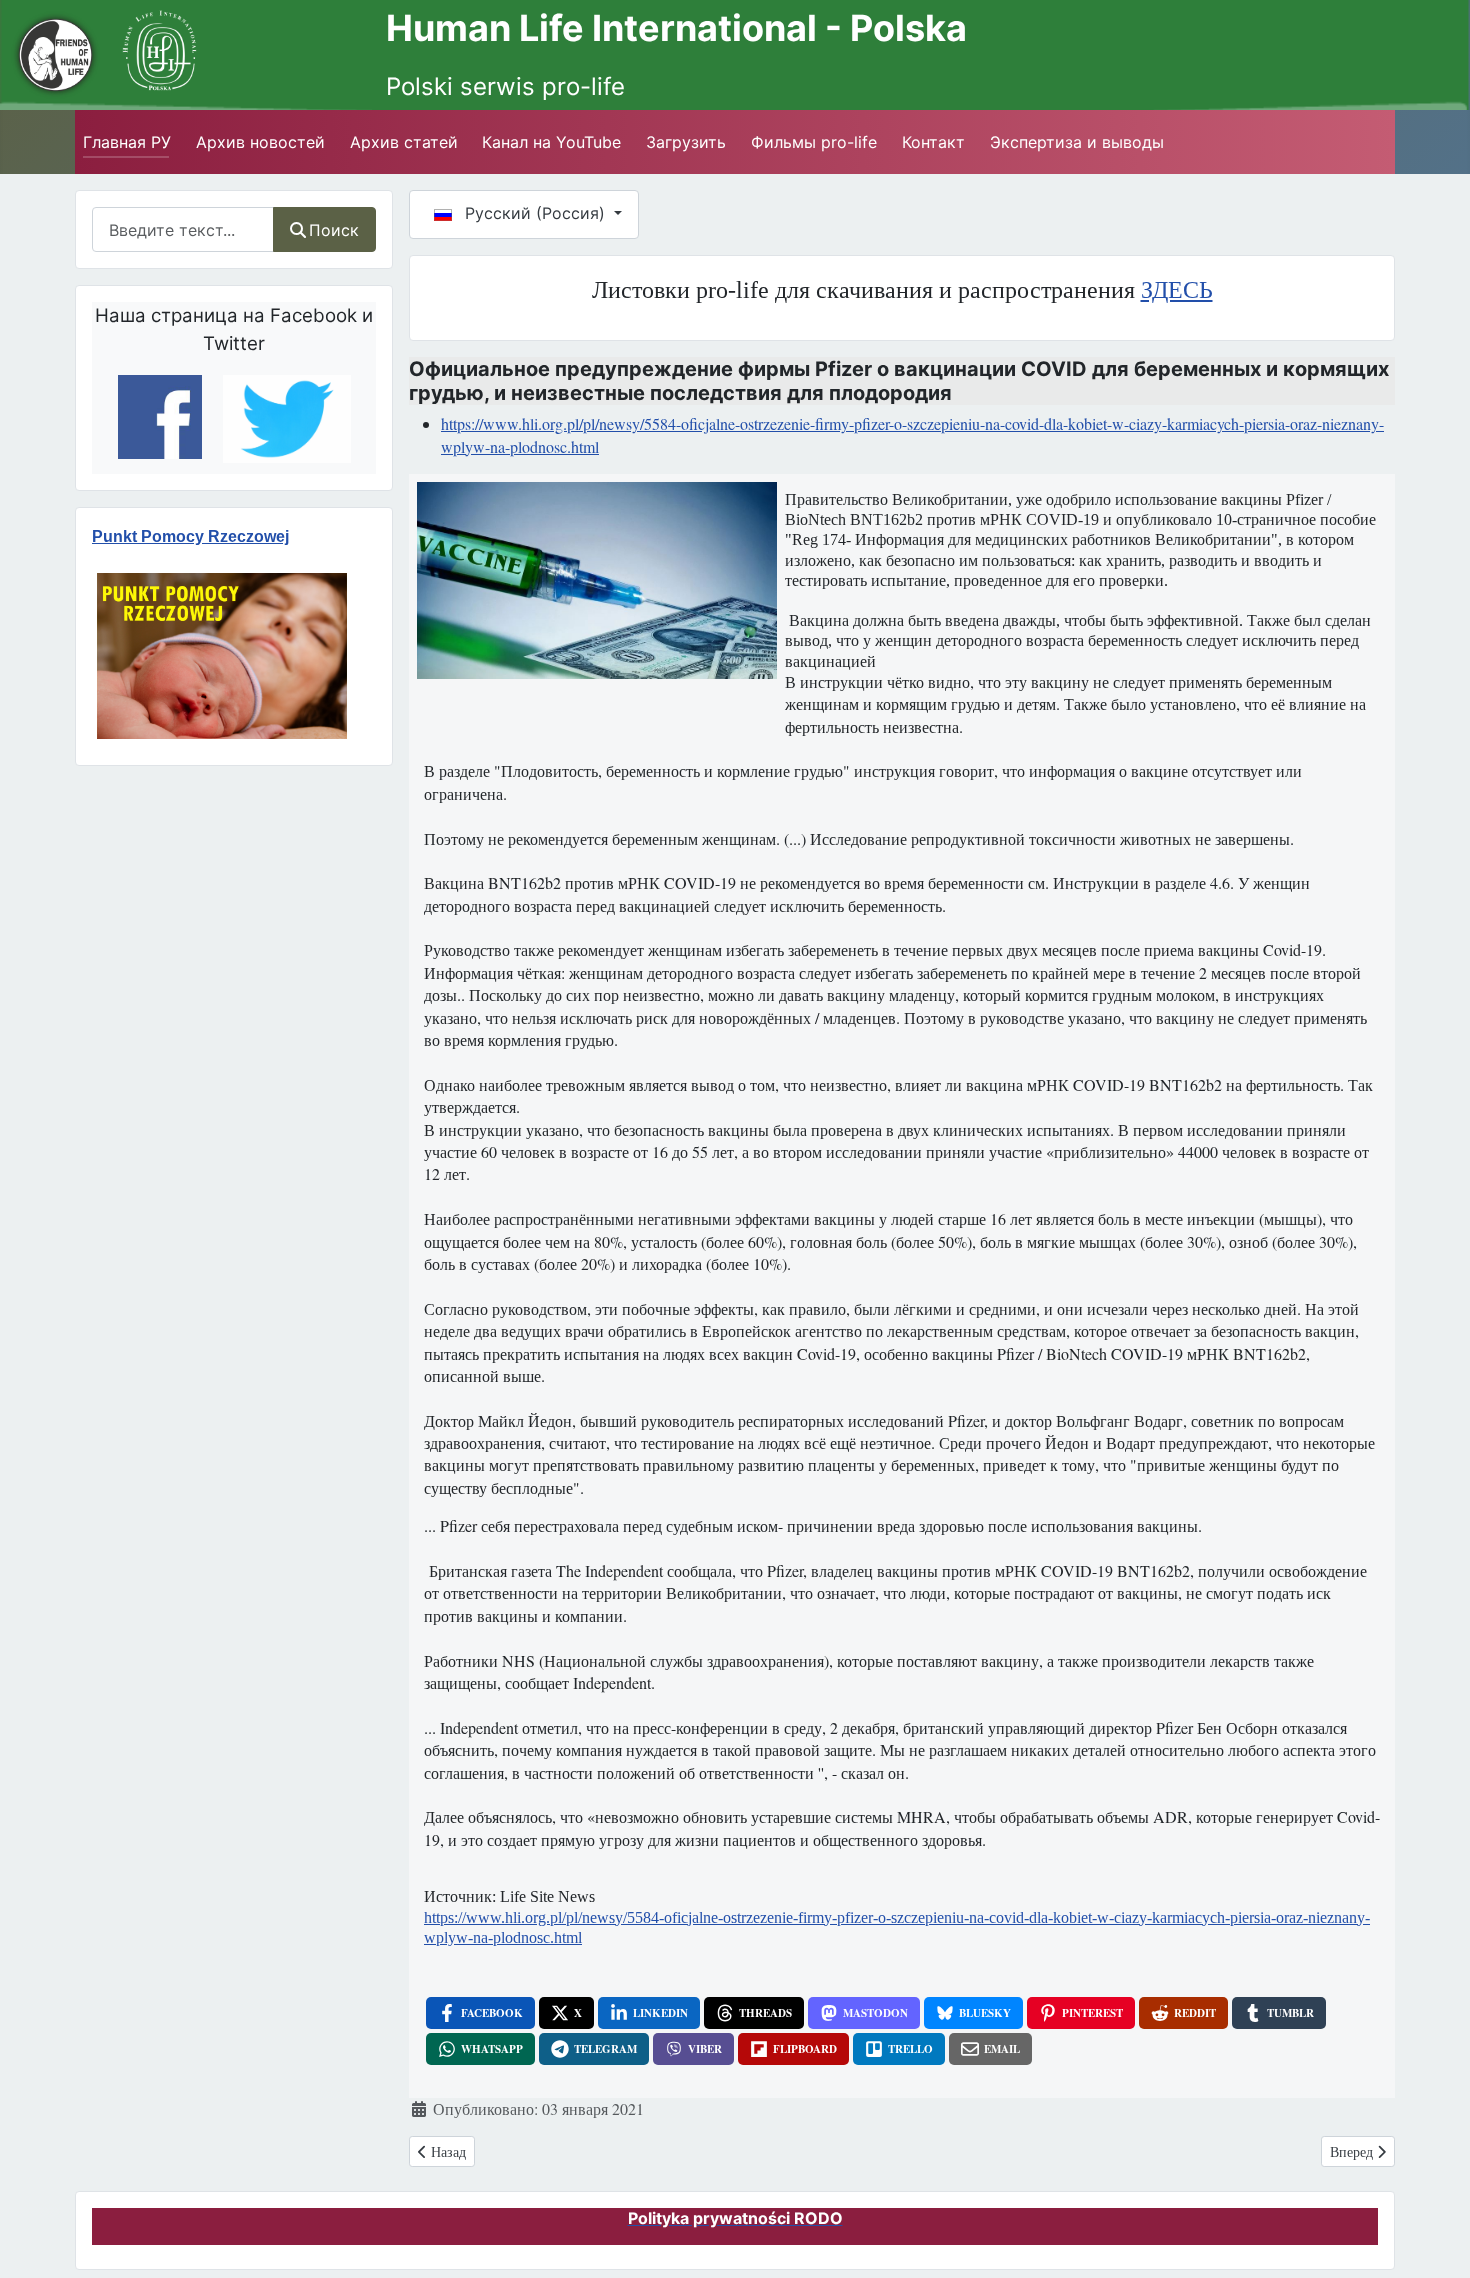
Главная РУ (127, 142)
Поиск (334, 230)
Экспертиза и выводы (1077, 142)
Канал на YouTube (551, 142)
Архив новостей (260, 142)
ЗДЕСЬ (1177, 290)
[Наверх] (1431, 2227)
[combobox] (183, 229)
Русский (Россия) (535, 213)
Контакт (933, 142)
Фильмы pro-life (814, 142)
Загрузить (686, 142)
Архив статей (404, 142)
